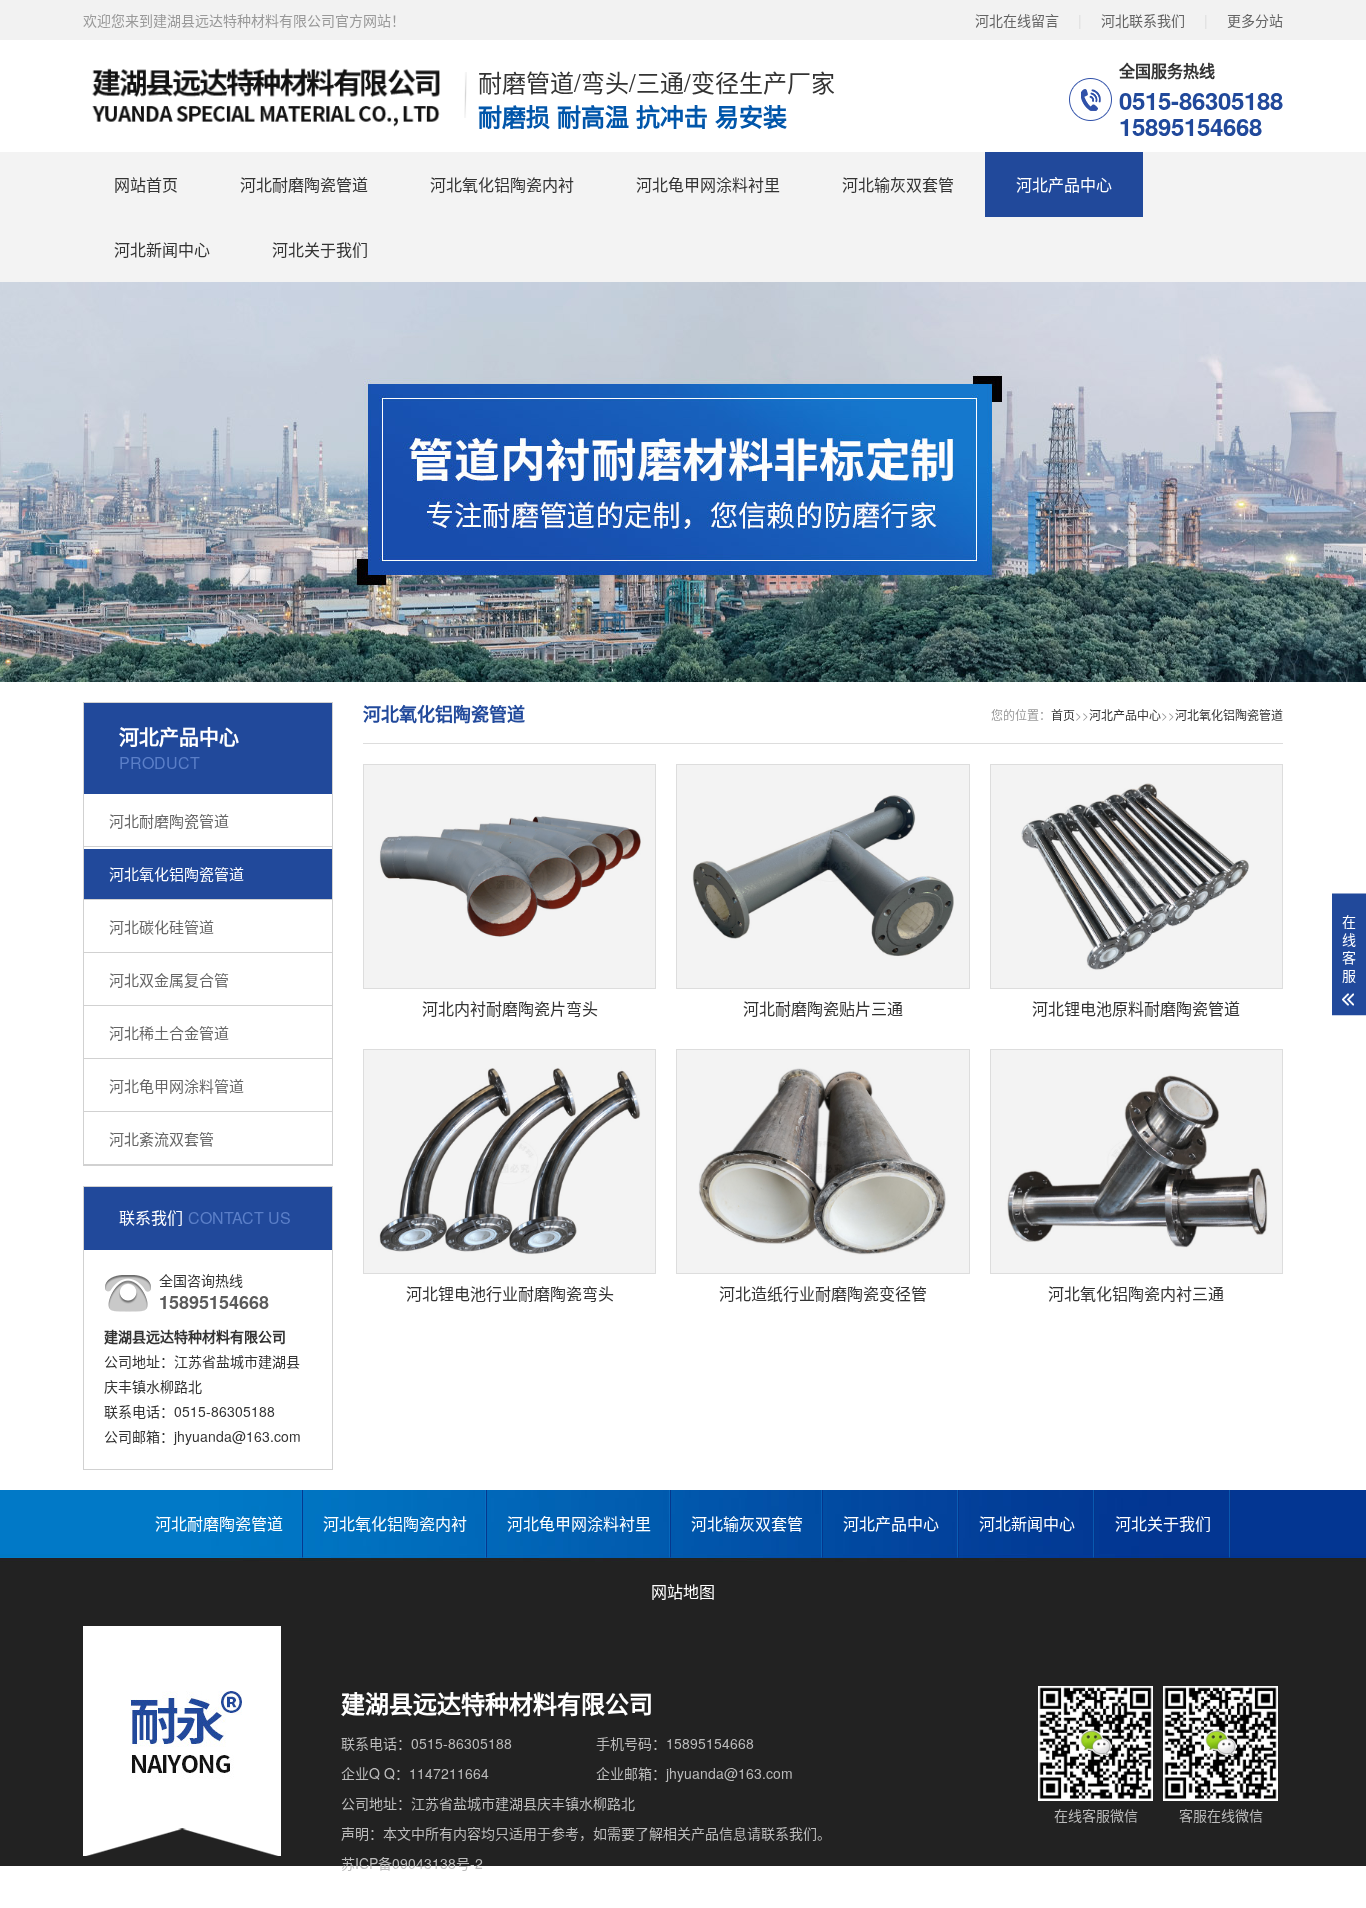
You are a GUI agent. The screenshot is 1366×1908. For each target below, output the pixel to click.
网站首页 (146, 184)
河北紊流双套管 (161, 1138)
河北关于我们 (320, 249)
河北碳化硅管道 (161, 926)
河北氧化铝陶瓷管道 (176, 873)
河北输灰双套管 (898, 184)
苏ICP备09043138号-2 (412, 1863)
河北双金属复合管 (169, 979)
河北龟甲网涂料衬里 (708, 184)
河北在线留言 (1017, 20)
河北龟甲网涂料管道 (176, 1085)
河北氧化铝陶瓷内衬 (502, 184)
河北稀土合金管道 (169, 1032)
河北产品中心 (1064, 184)
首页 (1063, 714)
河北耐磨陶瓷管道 (304, 184)
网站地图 (683, 1591)
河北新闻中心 (162, 249)
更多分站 (1255, 20)
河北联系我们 (1143, 20)
